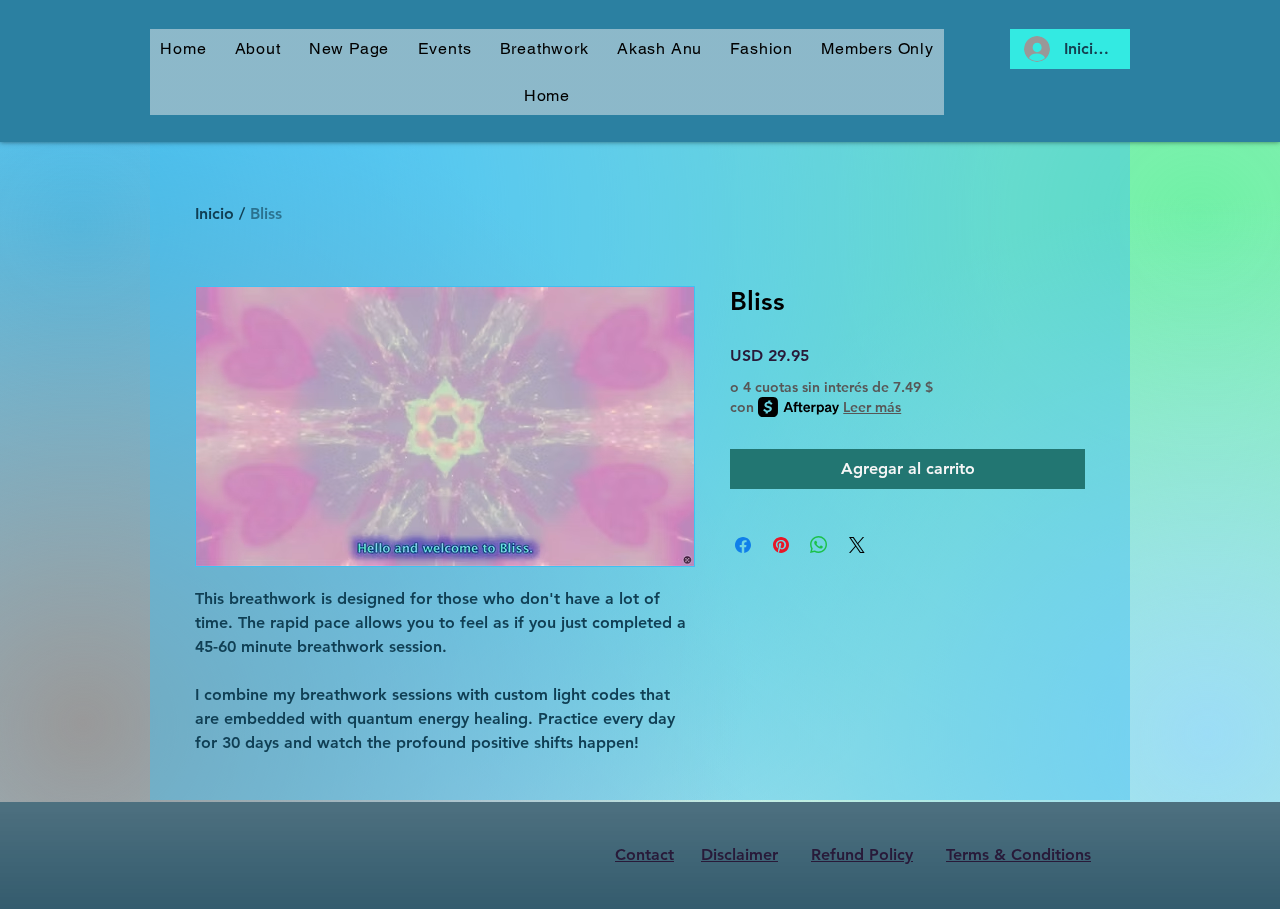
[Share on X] (857, 545)
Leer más (872, 407)
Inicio (214, 213)
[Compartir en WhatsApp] (819, 545)
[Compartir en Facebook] (743, 545)
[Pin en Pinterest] (781, 545)
